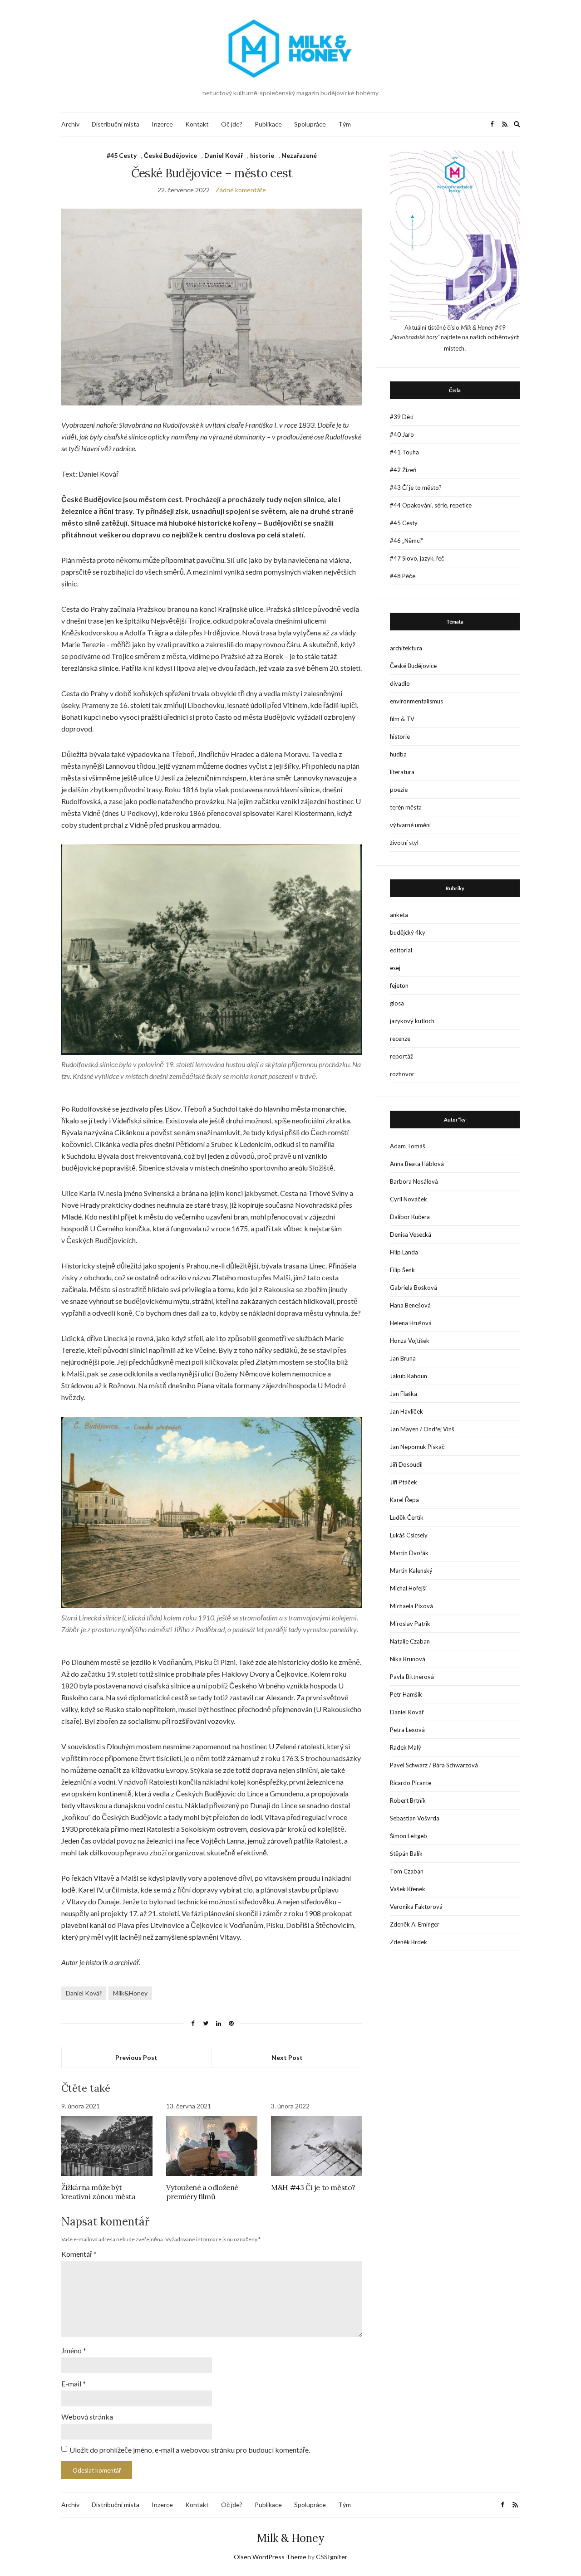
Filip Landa (404, 1252)
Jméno (74, 2350)
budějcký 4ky (408, 932)
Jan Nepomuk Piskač (417, 1447)
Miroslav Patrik (410, 1624)
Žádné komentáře (241, 190)
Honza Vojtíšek (410, 1341)
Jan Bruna (403, 1358)
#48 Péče (403, 576)
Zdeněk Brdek (409, 1942)
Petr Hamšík (406, 1694)
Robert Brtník (408, 1800)
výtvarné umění (410, 825)
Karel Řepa (404, 1500)
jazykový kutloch (412, 1021)
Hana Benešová (410, 1305)
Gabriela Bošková (414, 1288)
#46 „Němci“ (406, 541)
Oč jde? (232, 124)
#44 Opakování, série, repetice (431, 505)
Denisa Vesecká (411, 1234)
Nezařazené (299, 155)
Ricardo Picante (411, 1783)
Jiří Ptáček (404, 1482)
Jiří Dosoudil (406, 1464)
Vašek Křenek (408, 1889)
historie (262, 155)
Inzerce (162, 124)
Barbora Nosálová (414, 1181)
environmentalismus (416, 701)
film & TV (402, 719)
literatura (402, 772)
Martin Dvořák (409, 1553)
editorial (401, 950)
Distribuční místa (116, 124)
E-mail (74, 2383)
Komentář (79, 2254)
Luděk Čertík (407, 1517)
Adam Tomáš (408, 1146)
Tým (345, 124)
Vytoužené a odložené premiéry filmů (202, 2192)
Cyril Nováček (409, 1199)
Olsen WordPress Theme (270, 2557)
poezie (399, 790)
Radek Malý (406, 1747)
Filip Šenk (402, 1270)
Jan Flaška (404, 1394)
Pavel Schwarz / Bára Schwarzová (434, 1765)
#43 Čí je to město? (416, 488)
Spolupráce (310, 124)
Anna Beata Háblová (417, 1164)
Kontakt (197, 124)
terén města (406, 807)
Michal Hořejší (408, 1588)
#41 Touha (404, 452)
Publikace (268, 124)
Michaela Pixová (411, 1606)
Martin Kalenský (411, 1571)
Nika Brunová (408, 1659)
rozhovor (402, 1074)
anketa (399, 915)
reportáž (401, 1056)
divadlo (400, 683)
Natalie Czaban (410, 1641)
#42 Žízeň (403, 470)
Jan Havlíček (406, 1411)
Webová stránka (87, 2417)
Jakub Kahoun (409, 1376)
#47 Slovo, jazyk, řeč (417, 558)
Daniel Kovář (224, 155)
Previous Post (136, 2057)
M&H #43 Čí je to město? (313, 2187)
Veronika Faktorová (416, 1907)
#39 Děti (402, 417)
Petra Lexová (407, 1730)
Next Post (287, 2057)
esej (395, 968)
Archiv (70, 124)
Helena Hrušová (411, 1323)
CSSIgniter (332, 2557)
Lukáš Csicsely (409, 1535)
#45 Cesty (122, 155)
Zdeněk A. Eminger (415, 1924)
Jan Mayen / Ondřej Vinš (422, 1429)
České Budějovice (170, 155)
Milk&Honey (130, 1993)
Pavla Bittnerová (412, 1677)
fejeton (399, 986)
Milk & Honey (290, 2538)
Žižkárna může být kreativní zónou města (98, 2192)
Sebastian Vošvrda (415, 1818)
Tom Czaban (407, 1871)
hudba (398, 754)
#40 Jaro (402, 434)
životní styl (404, 843)
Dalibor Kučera (410, 1217)
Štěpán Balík (406, 1854)
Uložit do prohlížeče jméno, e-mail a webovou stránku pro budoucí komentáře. (190, 2450)
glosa (397, 1003)
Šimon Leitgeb (409, 1836)
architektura (406, 648)
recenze (400, 1039)
